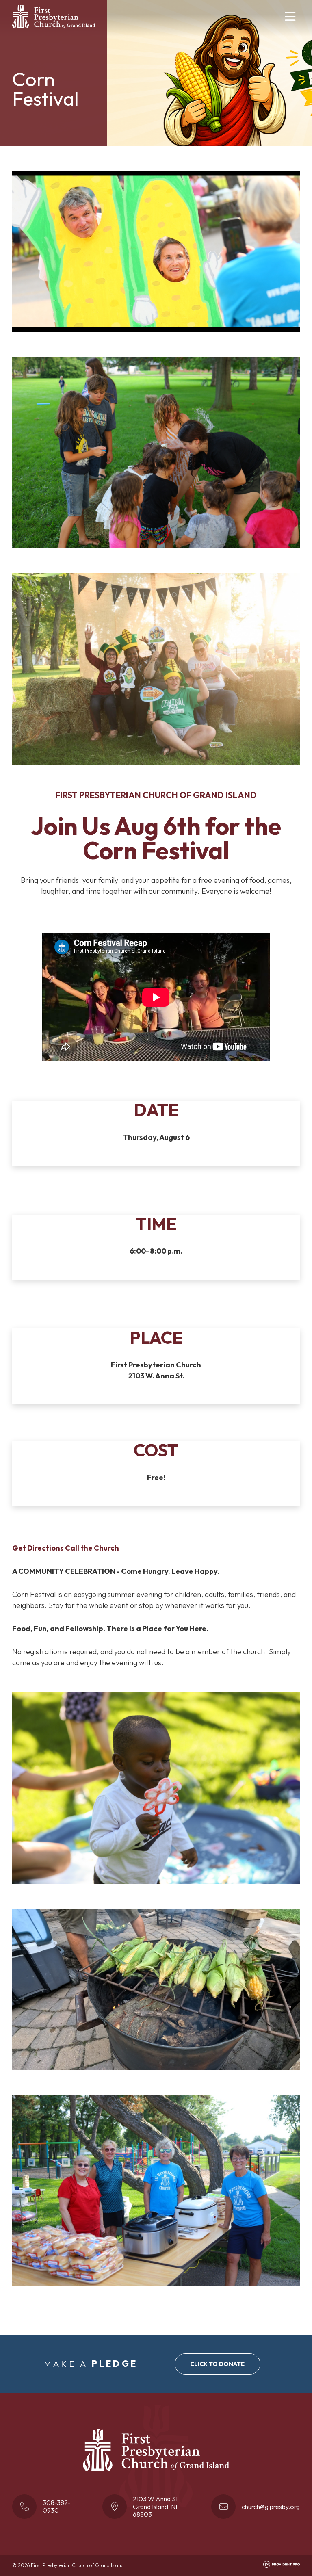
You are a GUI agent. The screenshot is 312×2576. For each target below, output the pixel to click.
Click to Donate (217, 2364)
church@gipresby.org (271, 2507)
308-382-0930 (56, 2506)
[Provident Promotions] (282, 2566)
